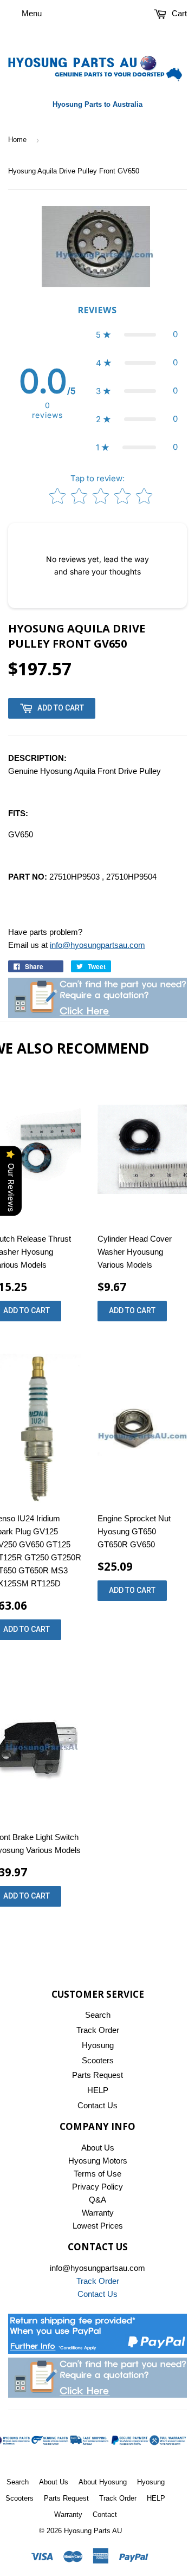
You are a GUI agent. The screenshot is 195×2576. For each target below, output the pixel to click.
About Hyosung (103, 2482)
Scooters (98, 2060)
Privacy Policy (97, 2187)
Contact (105, 2514)
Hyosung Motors (98, 2161)
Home (17, 140)
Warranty (98, 2213)
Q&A (97, 2200)
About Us (98, 2148)
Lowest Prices (98, 2226)
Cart (178, 13)
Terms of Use (97, 2174)
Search (98, 2015)
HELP (98, 2090)
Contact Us (97, 2105)
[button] (137, 334)
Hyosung (98, 2045)
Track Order (98, 2030)
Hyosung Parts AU (93, 2531)
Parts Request (97, 2075)
